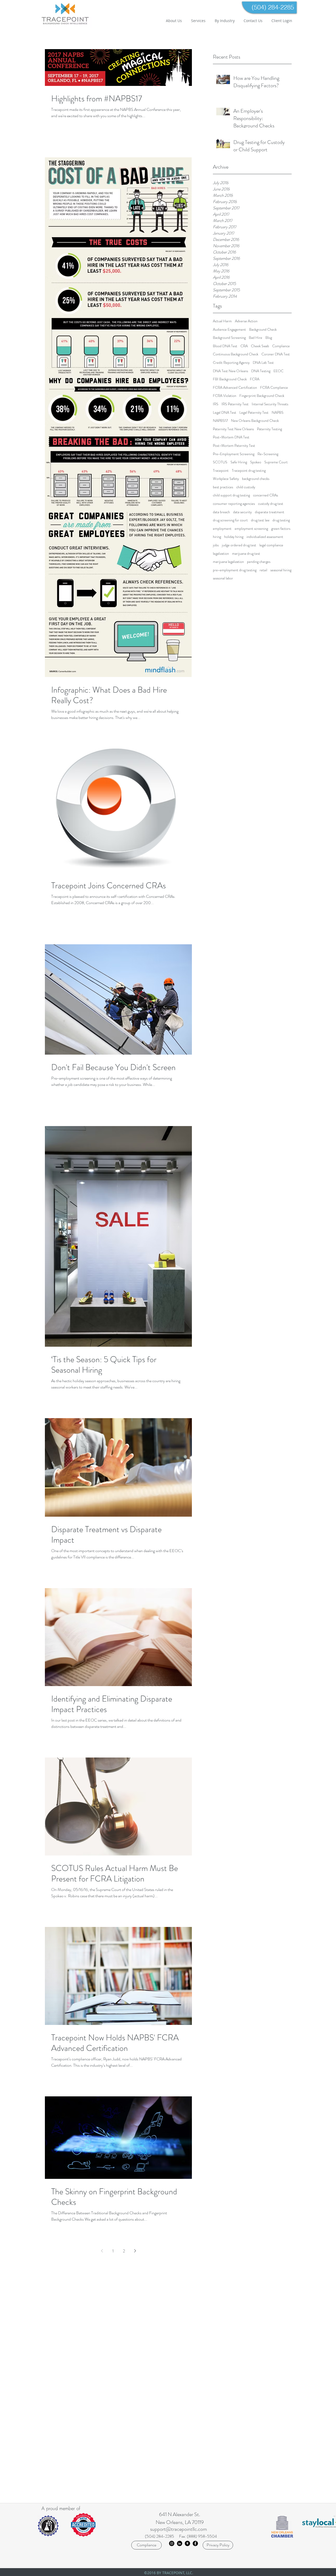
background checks (256, 479)
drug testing (281, 520)
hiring (217, 537)
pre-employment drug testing (235, 570)
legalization (221, 554)
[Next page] (135, 2251)
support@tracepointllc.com (178, 2529)
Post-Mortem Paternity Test (234, 446)
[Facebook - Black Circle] (195, 2543)
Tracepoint (221, 471)
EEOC (279, 371)
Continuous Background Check (236, 354)
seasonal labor (223, 578)
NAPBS (278, 413)
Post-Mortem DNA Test (231, 437)
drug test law (260, 520)
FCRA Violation (225, 396)
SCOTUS (220, 462)
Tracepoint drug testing (249, 471)
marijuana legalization (228, 562)
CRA (244, 346)
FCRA (255, 379)
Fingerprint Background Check (262, 396)
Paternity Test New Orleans (233, 429)
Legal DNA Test (225, 413)
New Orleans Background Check (255, 421)
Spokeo (256, 462)
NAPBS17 (220, 421)
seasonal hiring (281, 570)
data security (242, 512)
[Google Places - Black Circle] (187, 2543)
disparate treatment (270, 512)
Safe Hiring (239, 462)
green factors (281, 529)
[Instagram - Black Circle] (172, 2543)
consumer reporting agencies (234, 504)
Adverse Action (246, 321)
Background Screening (229, 338)
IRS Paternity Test (235, 404)
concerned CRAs (266, 495)
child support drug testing (231, 495)
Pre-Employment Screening (234, 454)
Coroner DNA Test (276, 354)
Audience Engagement (229, 330)
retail (263, 570)
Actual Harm (222, 321)
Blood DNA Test (225, 346)
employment (222, 529)
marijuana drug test (246, 554)
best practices (223, 487)
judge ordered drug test (239, 545)
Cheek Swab (260, 346)
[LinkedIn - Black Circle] (180, 2543)
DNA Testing (261, 371)
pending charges (259, 562)
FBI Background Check (230, 379)
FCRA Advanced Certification (235, 388)
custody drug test (271, 504)
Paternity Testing (269, 429)
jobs (216, 545)
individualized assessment (265, 537)
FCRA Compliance (274, 388)
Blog (269, 338)
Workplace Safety (226, 479)
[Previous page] (102, 2251)
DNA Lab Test (263, 363)
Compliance (281, 346)
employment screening (251, 529)
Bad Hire (256, 338)
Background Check (263, 330)
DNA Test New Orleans (230, 371)
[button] (198, 21)
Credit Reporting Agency (231, 363)
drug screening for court (230, 520)
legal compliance (271, 545)
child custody (246, 487)
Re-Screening (268, 454)
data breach (221, 512)
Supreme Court (276, 462)
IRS (216, 404)
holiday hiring (234, 537)
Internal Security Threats (270, 404)
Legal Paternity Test (254, 413)
